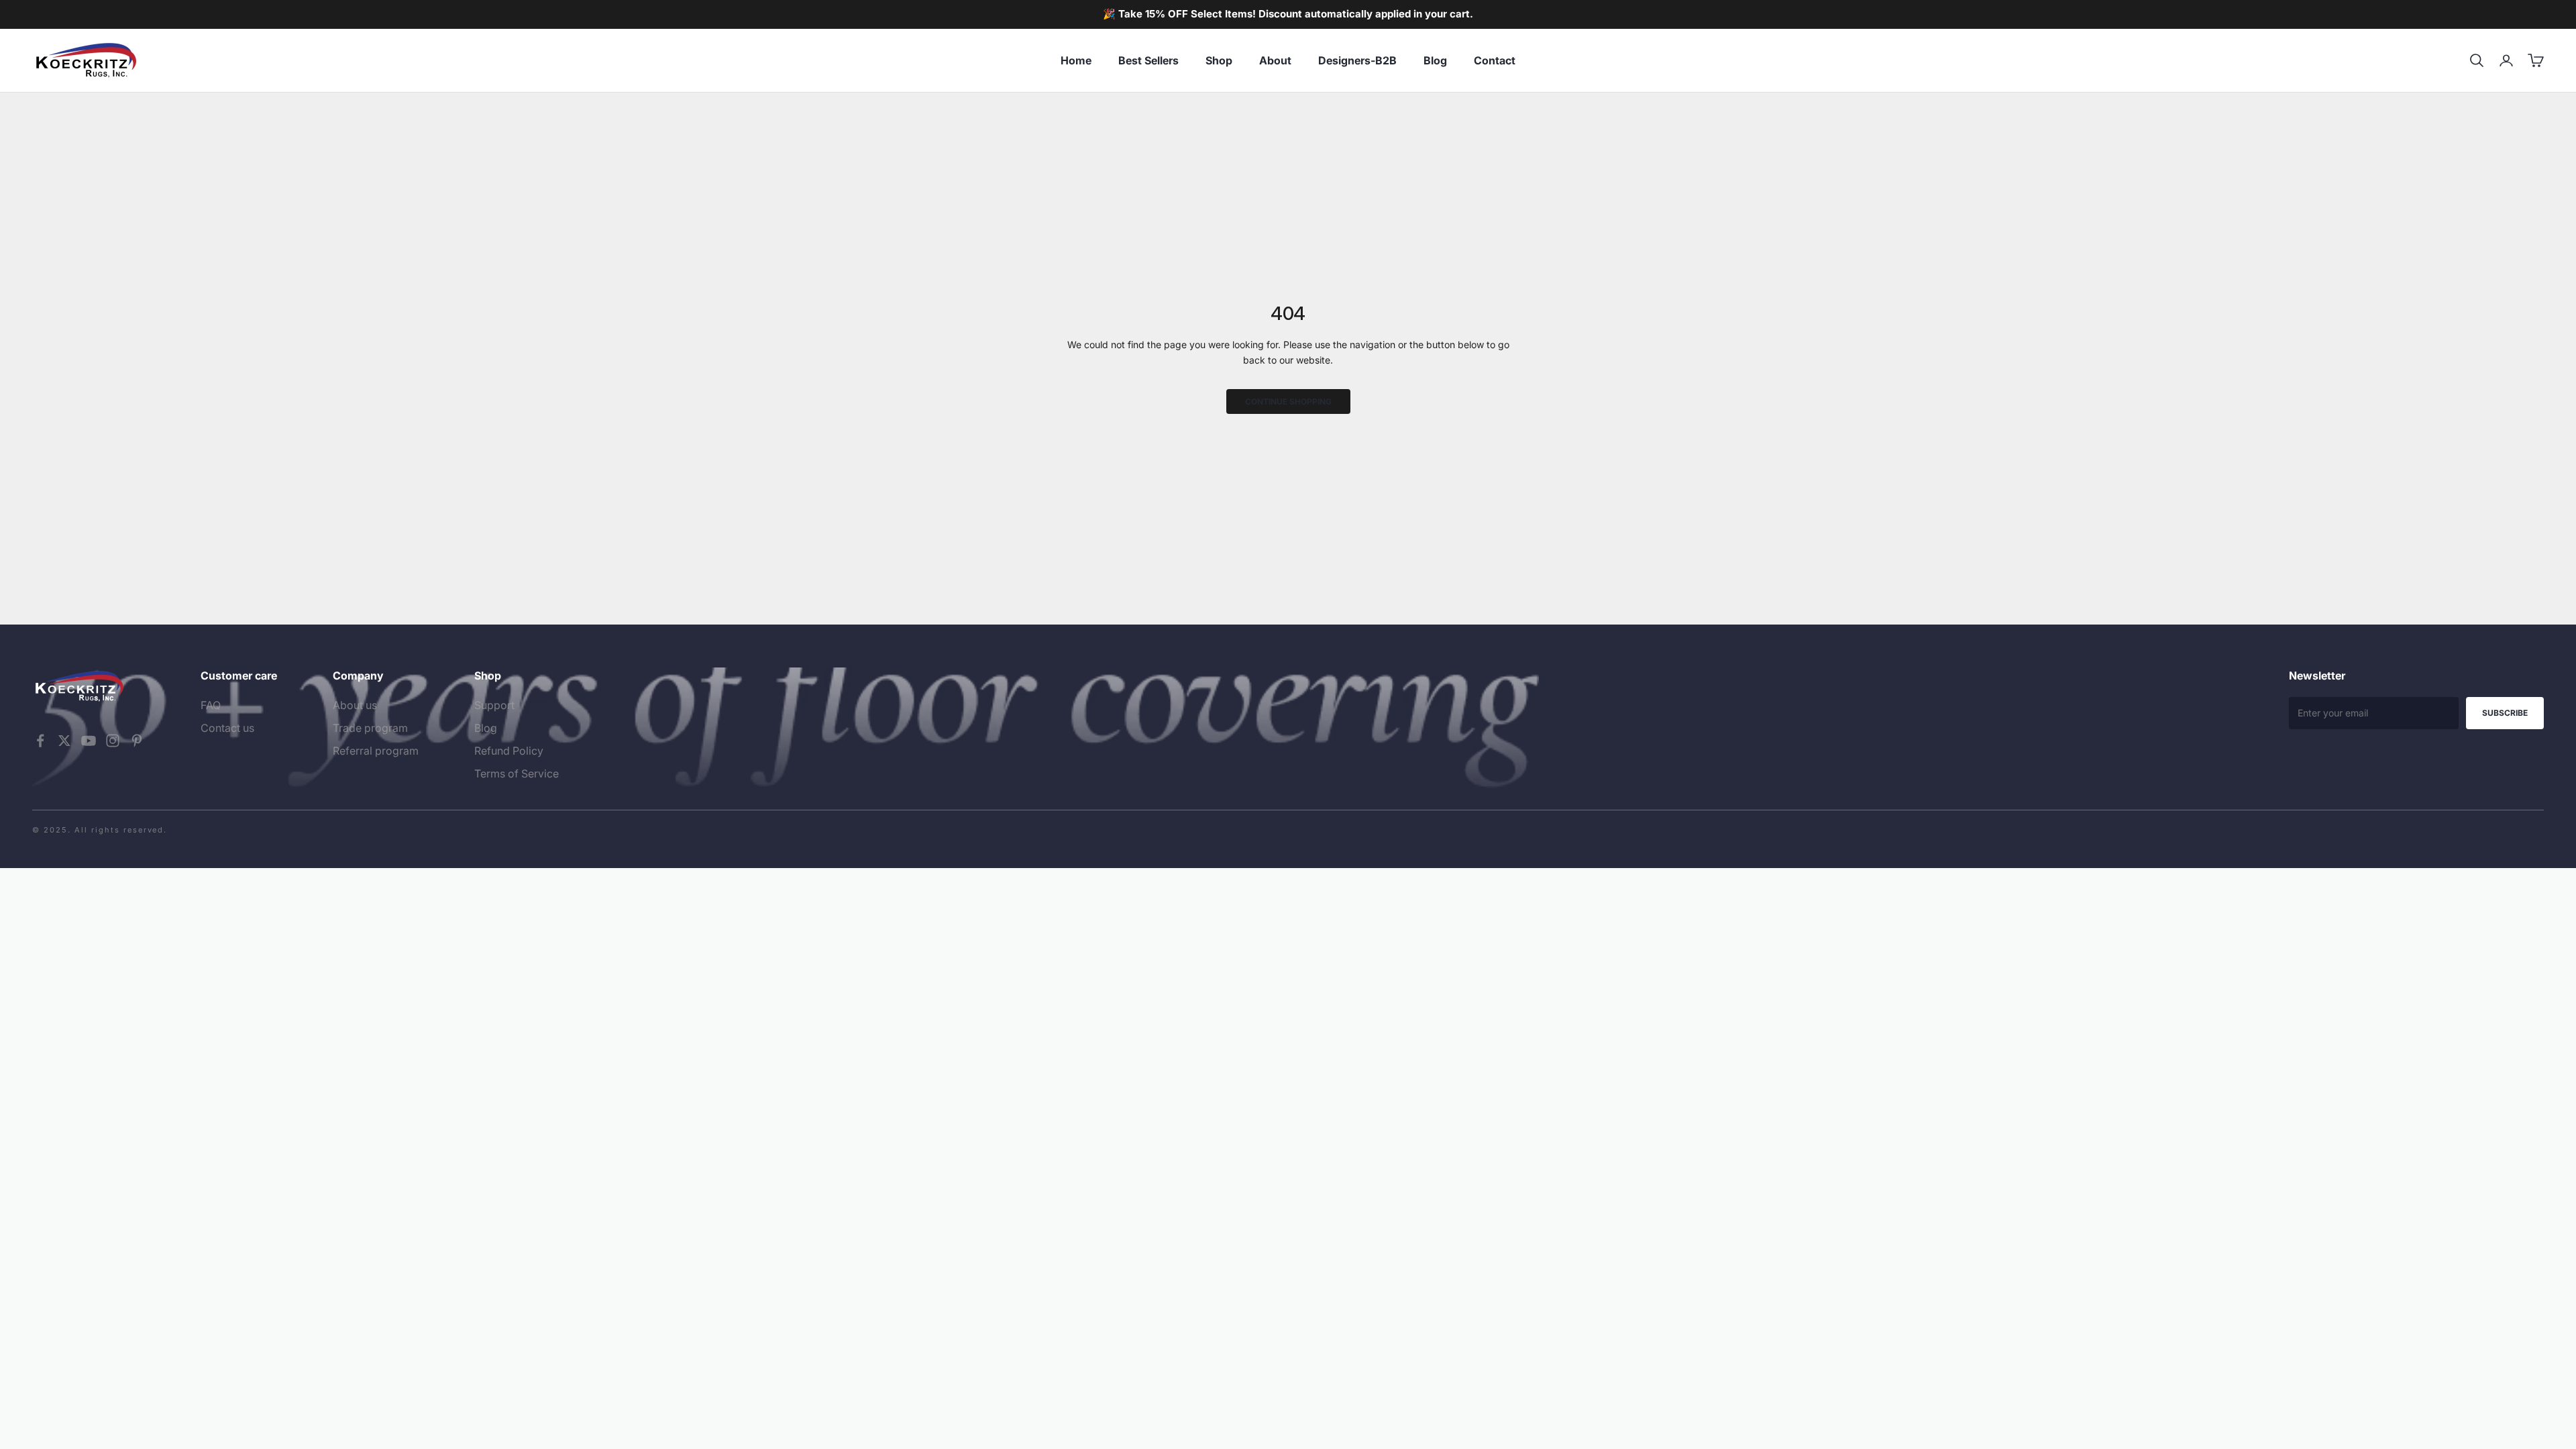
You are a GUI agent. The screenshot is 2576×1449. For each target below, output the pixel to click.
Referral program (376, 751)
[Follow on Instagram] (113, 741)
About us (355, 705)
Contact (1495, 60)
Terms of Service (517, 773)
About (1275, 60)
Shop (1219, 60)
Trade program (370, 728)
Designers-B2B (1357, 60)
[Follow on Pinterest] (137, 741)
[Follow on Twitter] (64, 741)
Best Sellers (1148, 60)
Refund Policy (509, 751)
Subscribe (2505, 713)
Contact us (227, 728)
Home (1076, 60)
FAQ (211, 705)
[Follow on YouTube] (89, 741)
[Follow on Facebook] (40, 741)
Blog (1435, 60)
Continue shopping (1288, 401)
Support (494, 705)
